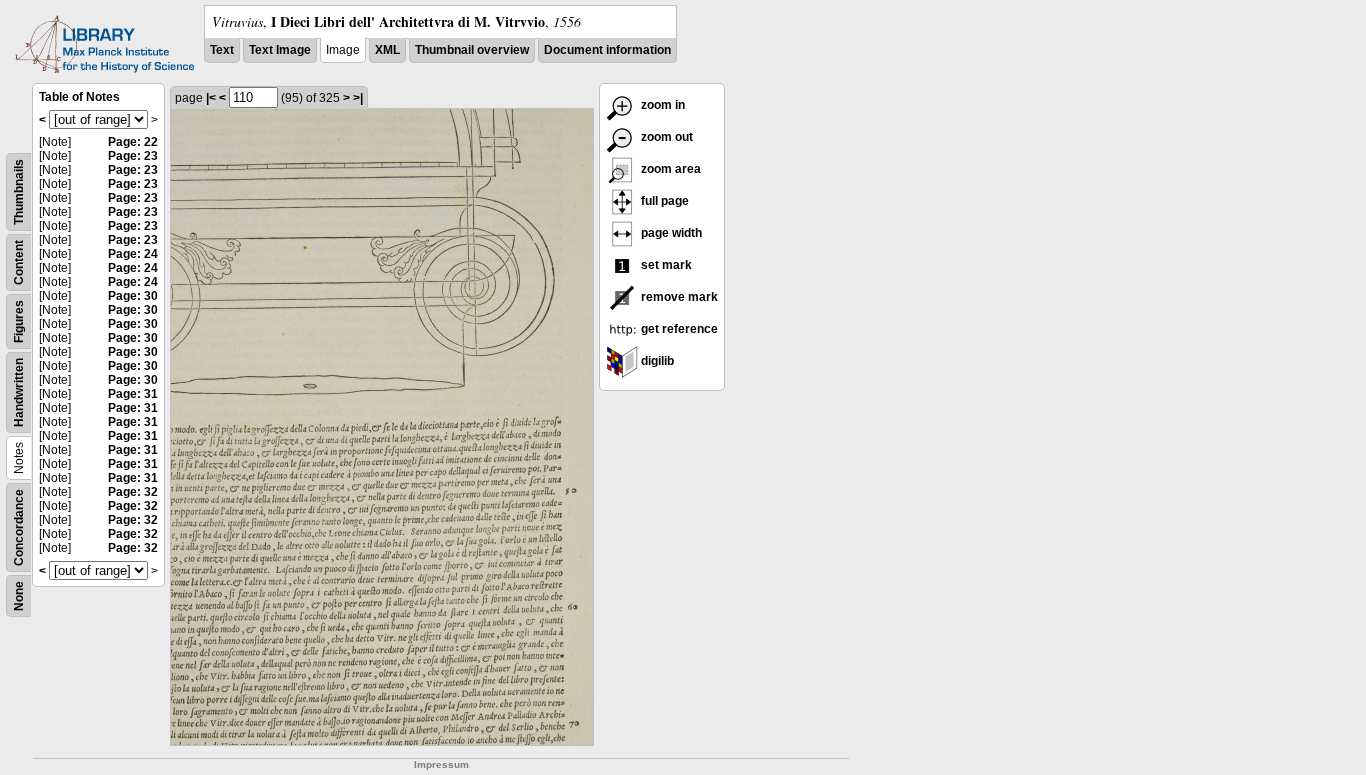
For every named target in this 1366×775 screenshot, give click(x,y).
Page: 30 (133, 296)
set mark (665, 265)
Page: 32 (133, 492)
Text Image (280, 50)
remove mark (678, 297)
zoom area (669, 169)
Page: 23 (133, 156)
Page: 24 (133, 254)
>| (358, 98)
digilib (656, 361)
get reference (678, 329)
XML (387, 50)
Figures (19, 321)
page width (670, 233)
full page (663, 201)
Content (19, 262)
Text (222, 50)
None (19, 596)
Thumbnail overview (472, 50)
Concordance (19, 527)
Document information (607, 50)
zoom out (665, 137)
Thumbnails (19, 192)
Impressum (441, 764)
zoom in (661, 105)
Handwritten (19, 392)
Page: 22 (133, 142)
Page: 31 (133, 394)
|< (211, 98)
